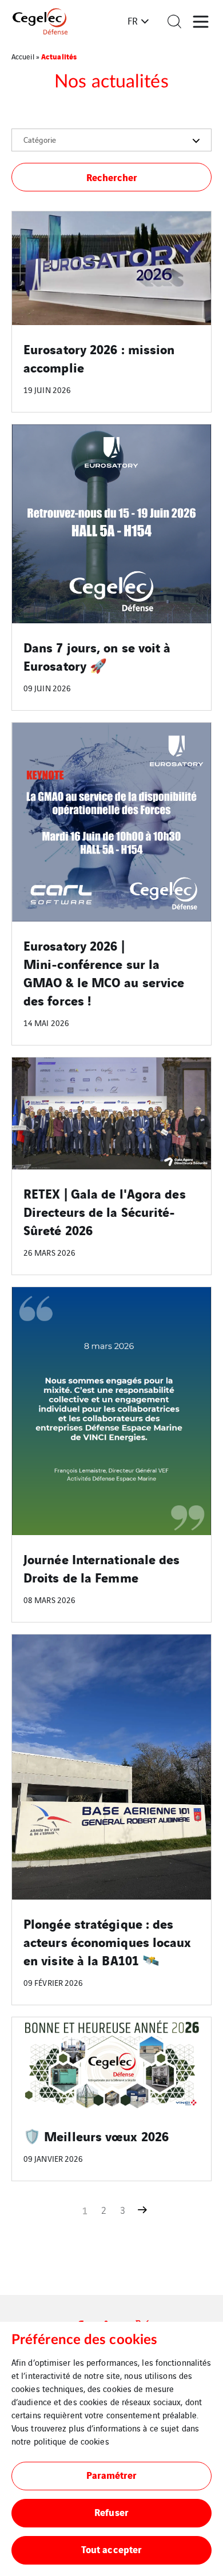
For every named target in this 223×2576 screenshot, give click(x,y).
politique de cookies (71, 2441)
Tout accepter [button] (111, 2549)
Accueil (23, 56)
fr (133, 21)
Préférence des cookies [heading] (84, 2340)
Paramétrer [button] (112, 2475)
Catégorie (40, 139)
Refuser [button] (111, 2512)
